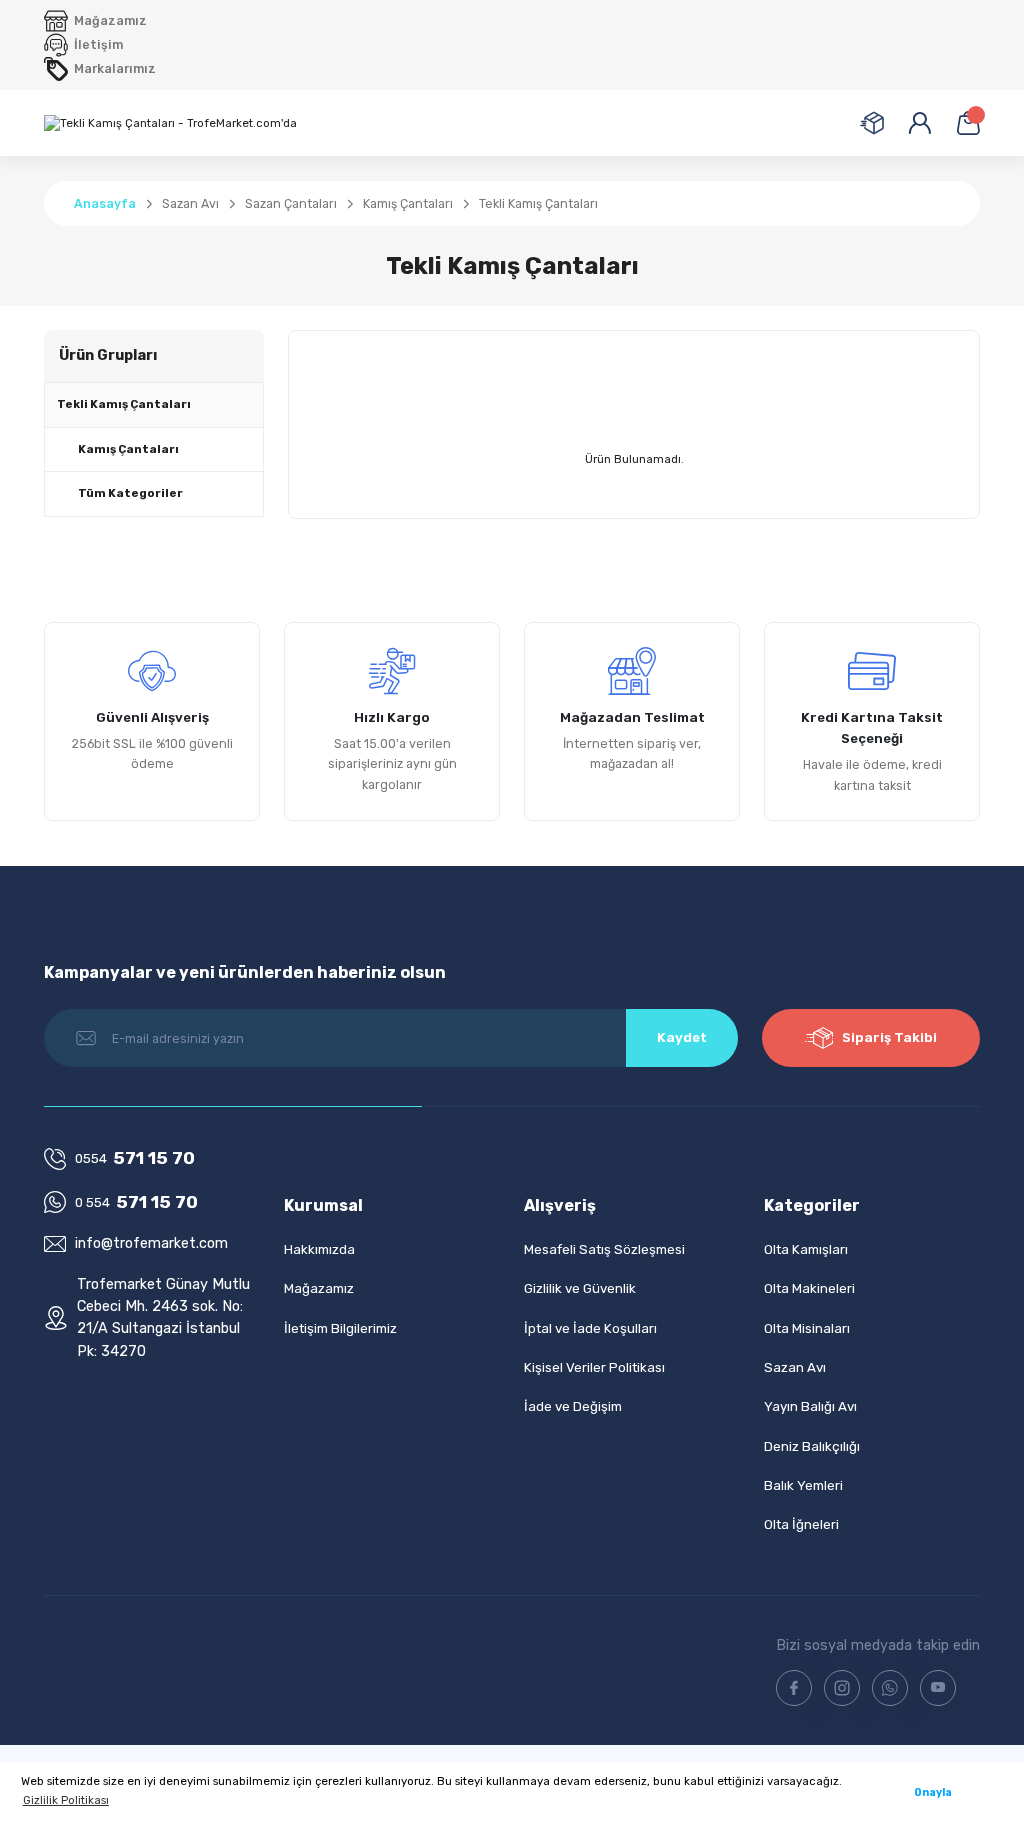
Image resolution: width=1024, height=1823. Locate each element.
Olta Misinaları (807, 1328)
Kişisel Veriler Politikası (594, 1367)
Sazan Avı (795, 1367)
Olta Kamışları (806, 1249)
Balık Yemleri (803, 1485)
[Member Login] (920, 123)
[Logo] (170, 123)
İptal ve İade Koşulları (590, 1328)
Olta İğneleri (801, 1524)
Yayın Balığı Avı (810, 1406)
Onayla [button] (933, 1792)
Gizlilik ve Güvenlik (580, 1288)
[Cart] (968, 123)
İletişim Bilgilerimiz (340, 1328)
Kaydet (682, 1037)
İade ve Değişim (573, 1406)
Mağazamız (319, 1288)
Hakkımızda (319, 1249)
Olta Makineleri (809, 1288)
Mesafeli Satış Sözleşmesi (604, 1249)
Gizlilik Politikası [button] (66, 1800)
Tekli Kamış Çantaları (538, 203)
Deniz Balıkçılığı (812, 1446)
